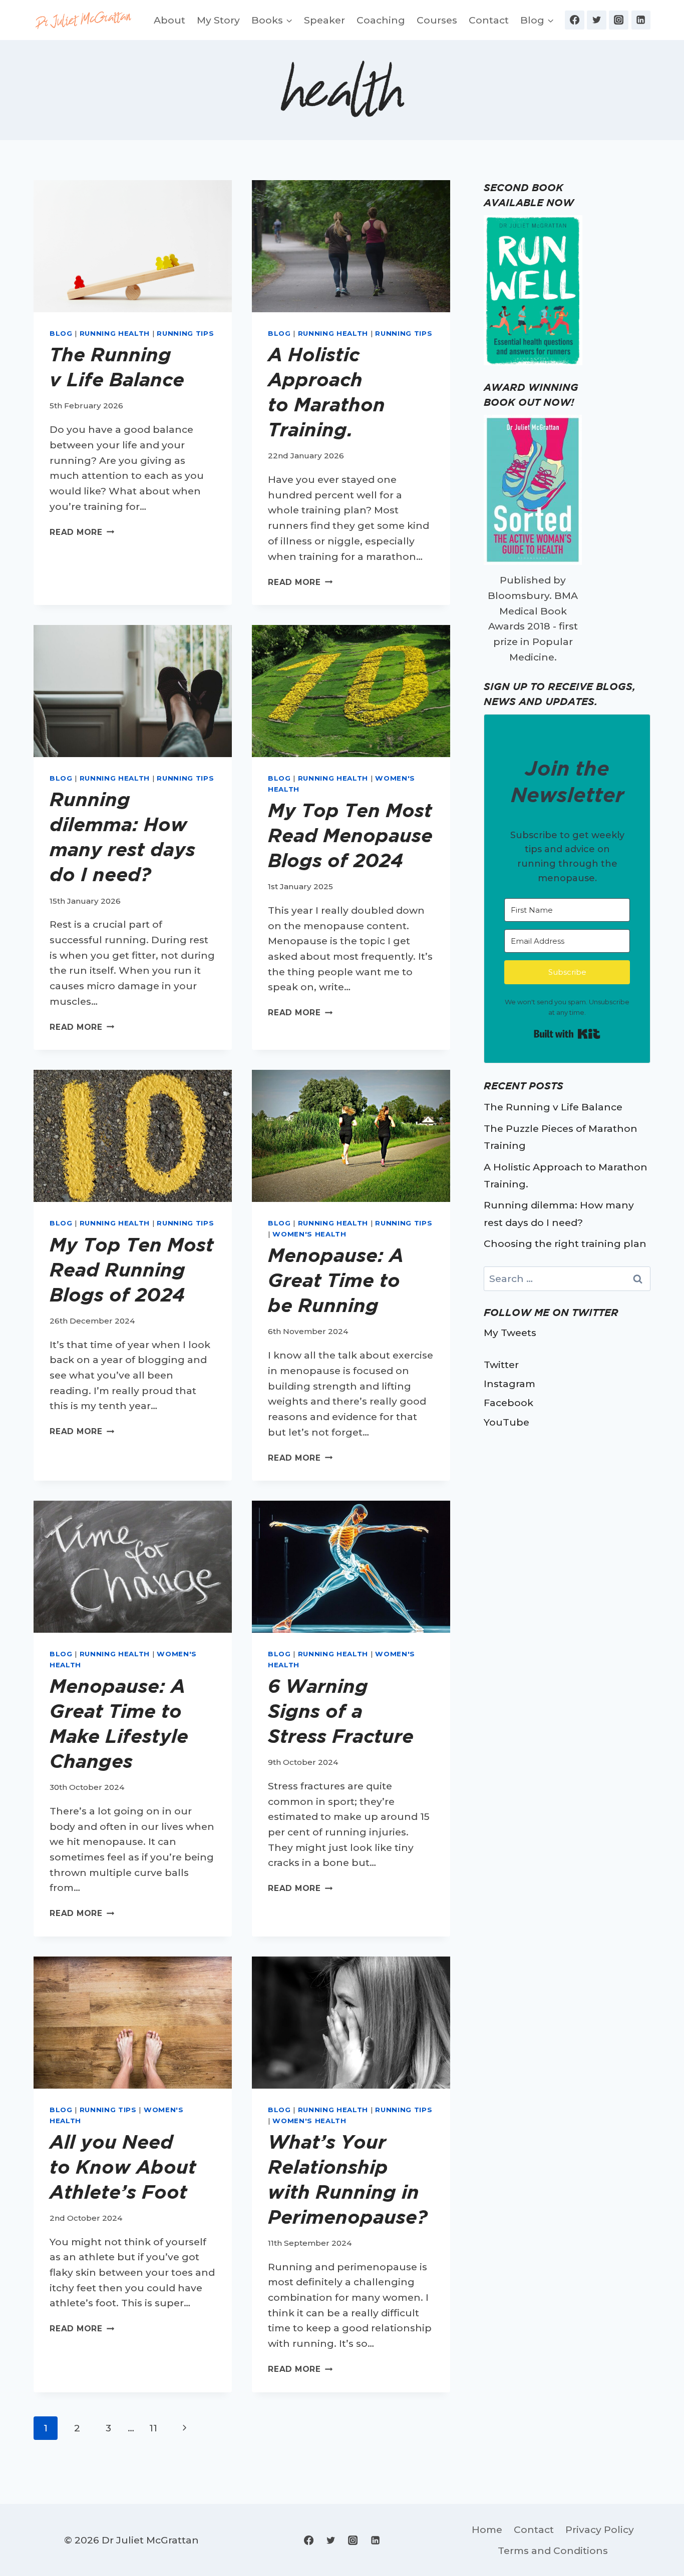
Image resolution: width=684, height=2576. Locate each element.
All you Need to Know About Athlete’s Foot (123, 2167)
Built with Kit (567, 1034)
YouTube (506, 1422)
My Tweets (510, 1333)
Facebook (508, 1403)
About (169, 20)
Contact (489, 20)
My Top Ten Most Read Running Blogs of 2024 (132, 1269)
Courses (437, 20)
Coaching (381, 20)
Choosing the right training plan (565, 1243)
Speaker (324, 20)
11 (153, 2428)
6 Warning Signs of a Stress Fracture (344, 1711)
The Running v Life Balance (553, 1107)
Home (487, 2529)
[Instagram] (618, 20)
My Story (218, 20)
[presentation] (133, 246)
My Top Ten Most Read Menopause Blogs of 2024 (350, 835)
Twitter (501, 1365)
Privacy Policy (600, 2529)
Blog (61, 333)
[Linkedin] (641, 20)
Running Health (115, 333)
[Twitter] (596, 20)
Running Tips (185, 333)
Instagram (509, 1384)
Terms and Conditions (553, 2550)
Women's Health (309, 1234)
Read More (82, 532)
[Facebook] (574, 20)
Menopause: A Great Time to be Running (336, 1280)
